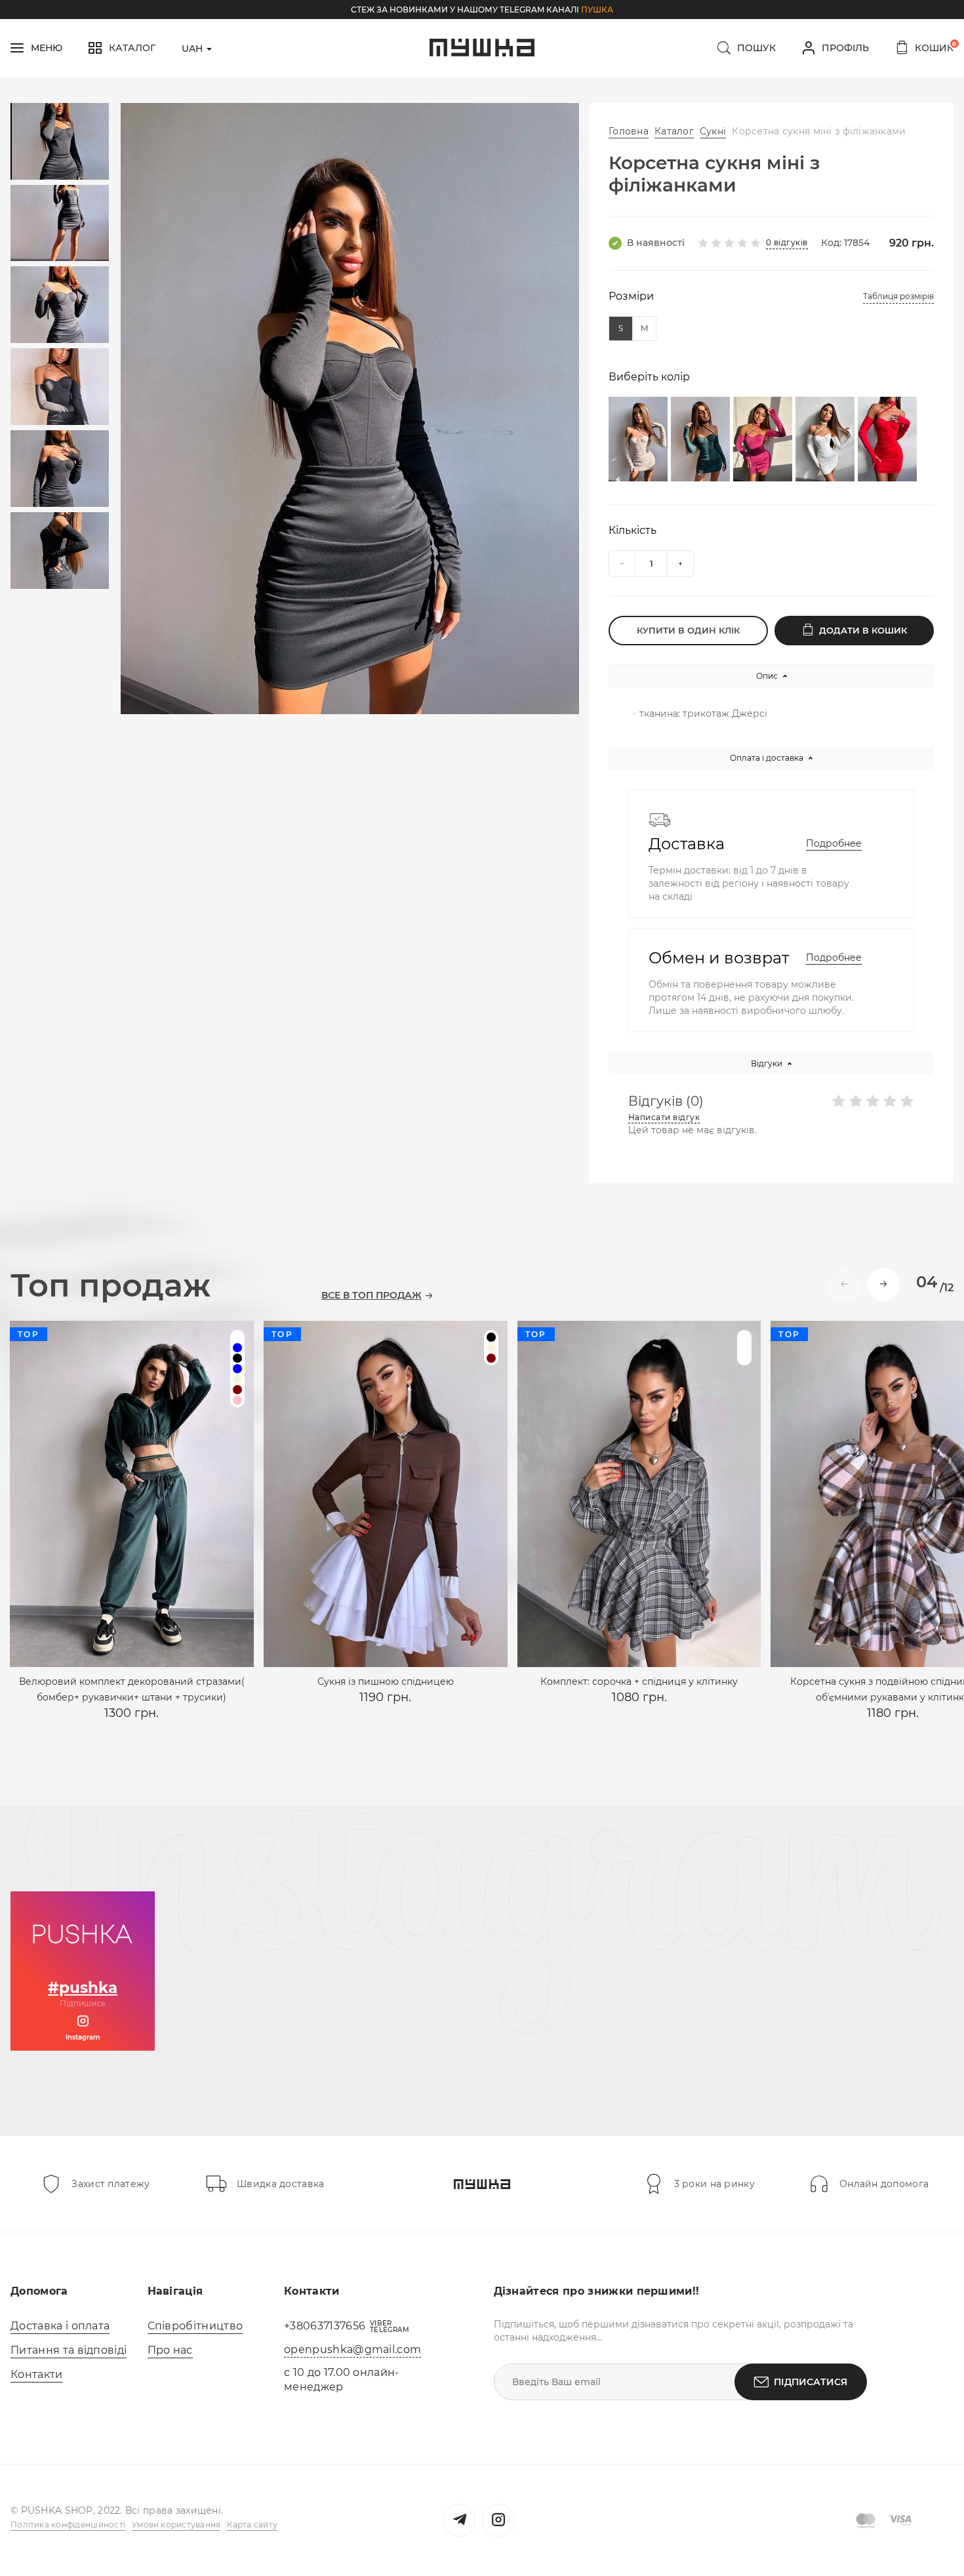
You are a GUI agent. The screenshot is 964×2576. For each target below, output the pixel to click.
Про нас (170, 2350)
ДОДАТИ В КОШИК (863, 630)
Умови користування (176, 2525)
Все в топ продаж (372, 1296)
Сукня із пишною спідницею (386, 1681)
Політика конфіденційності (68, 2525)
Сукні (713, 131)
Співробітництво (195, 2326)
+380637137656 (325, 2326)
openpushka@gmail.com (352, 2349)
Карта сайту (252, 2525)
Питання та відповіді (69, 2350)
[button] (883, 1285)
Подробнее (834, 843)
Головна (629, 131)
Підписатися (811, 2382)
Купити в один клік (688, 630)
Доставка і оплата (60, 2326)
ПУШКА (597, 10)
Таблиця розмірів (898, 296)
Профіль (845, 48)
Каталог (674, 131)
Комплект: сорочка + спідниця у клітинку (639, 1681)
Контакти (37, 2374)
